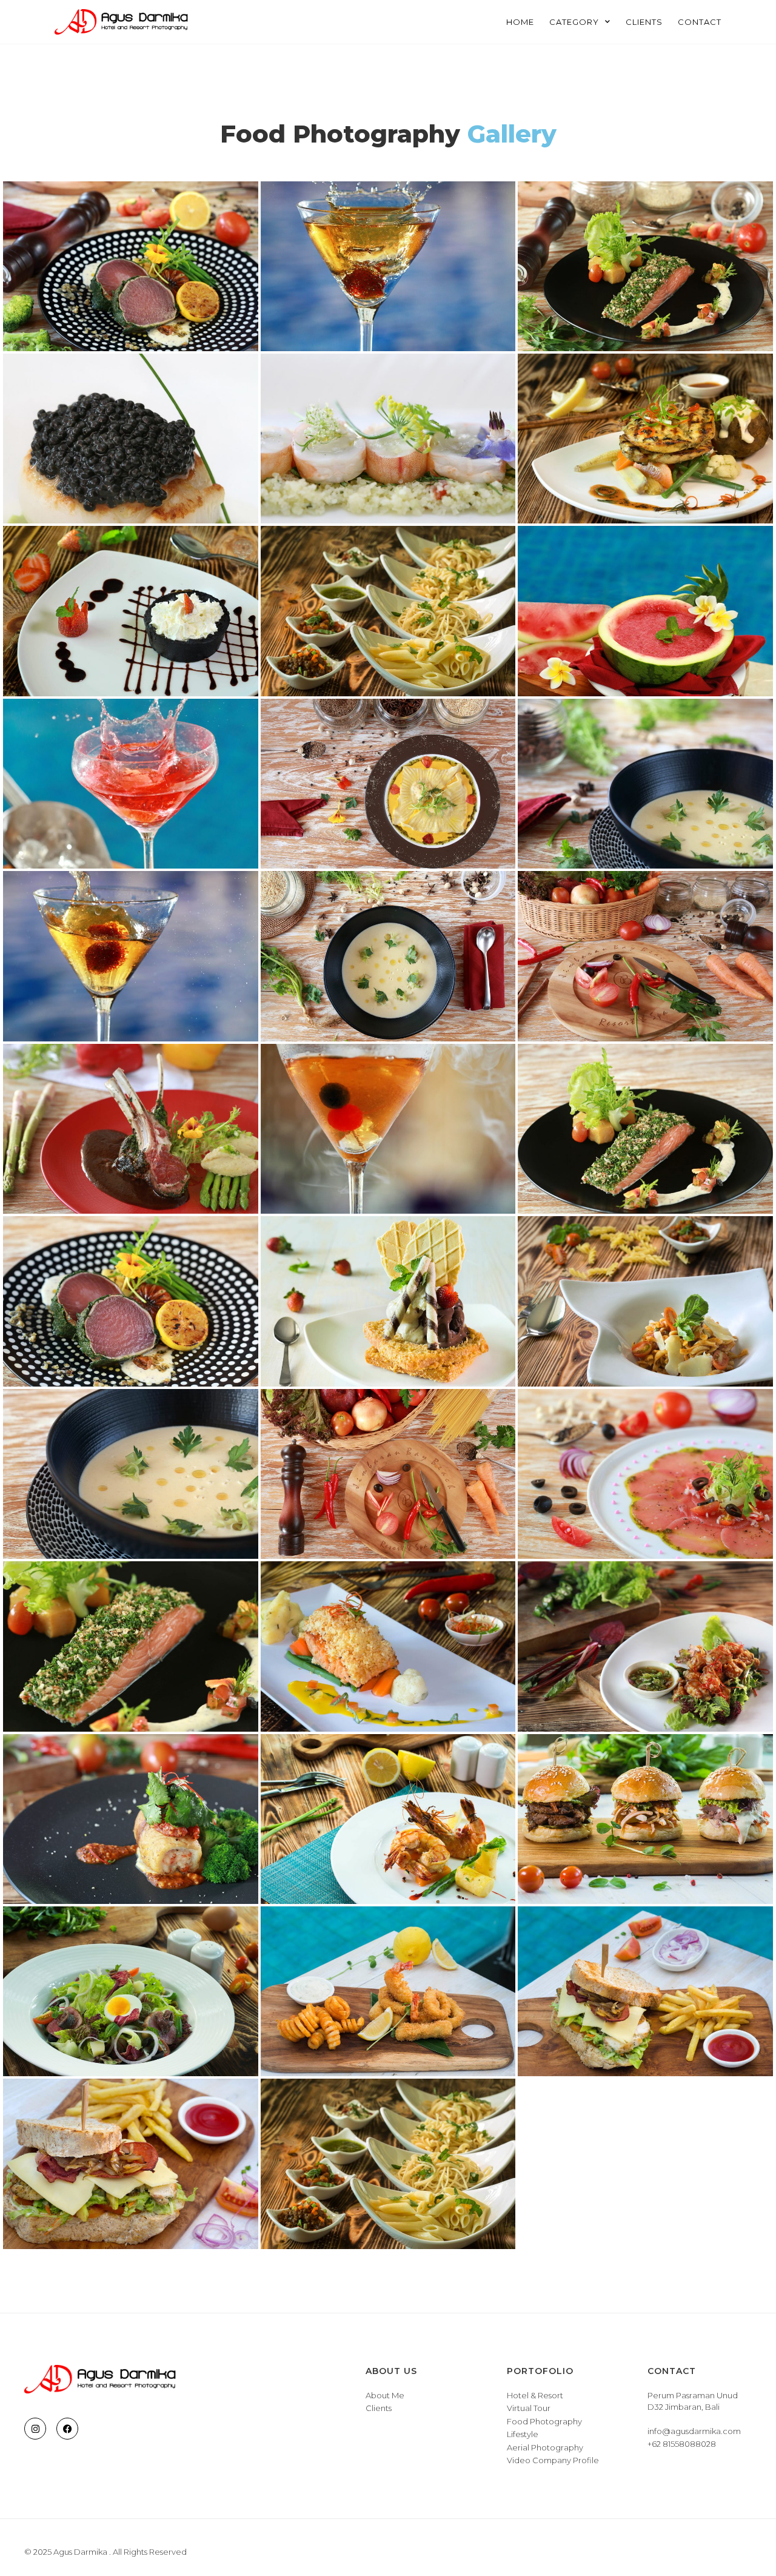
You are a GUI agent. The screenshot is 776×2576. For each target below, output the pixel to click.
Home (520, 22)
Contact (700, 22)
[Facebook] (67, 2429)
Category (574, 22)
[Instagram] (35, 2429)
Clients (644, 22)
